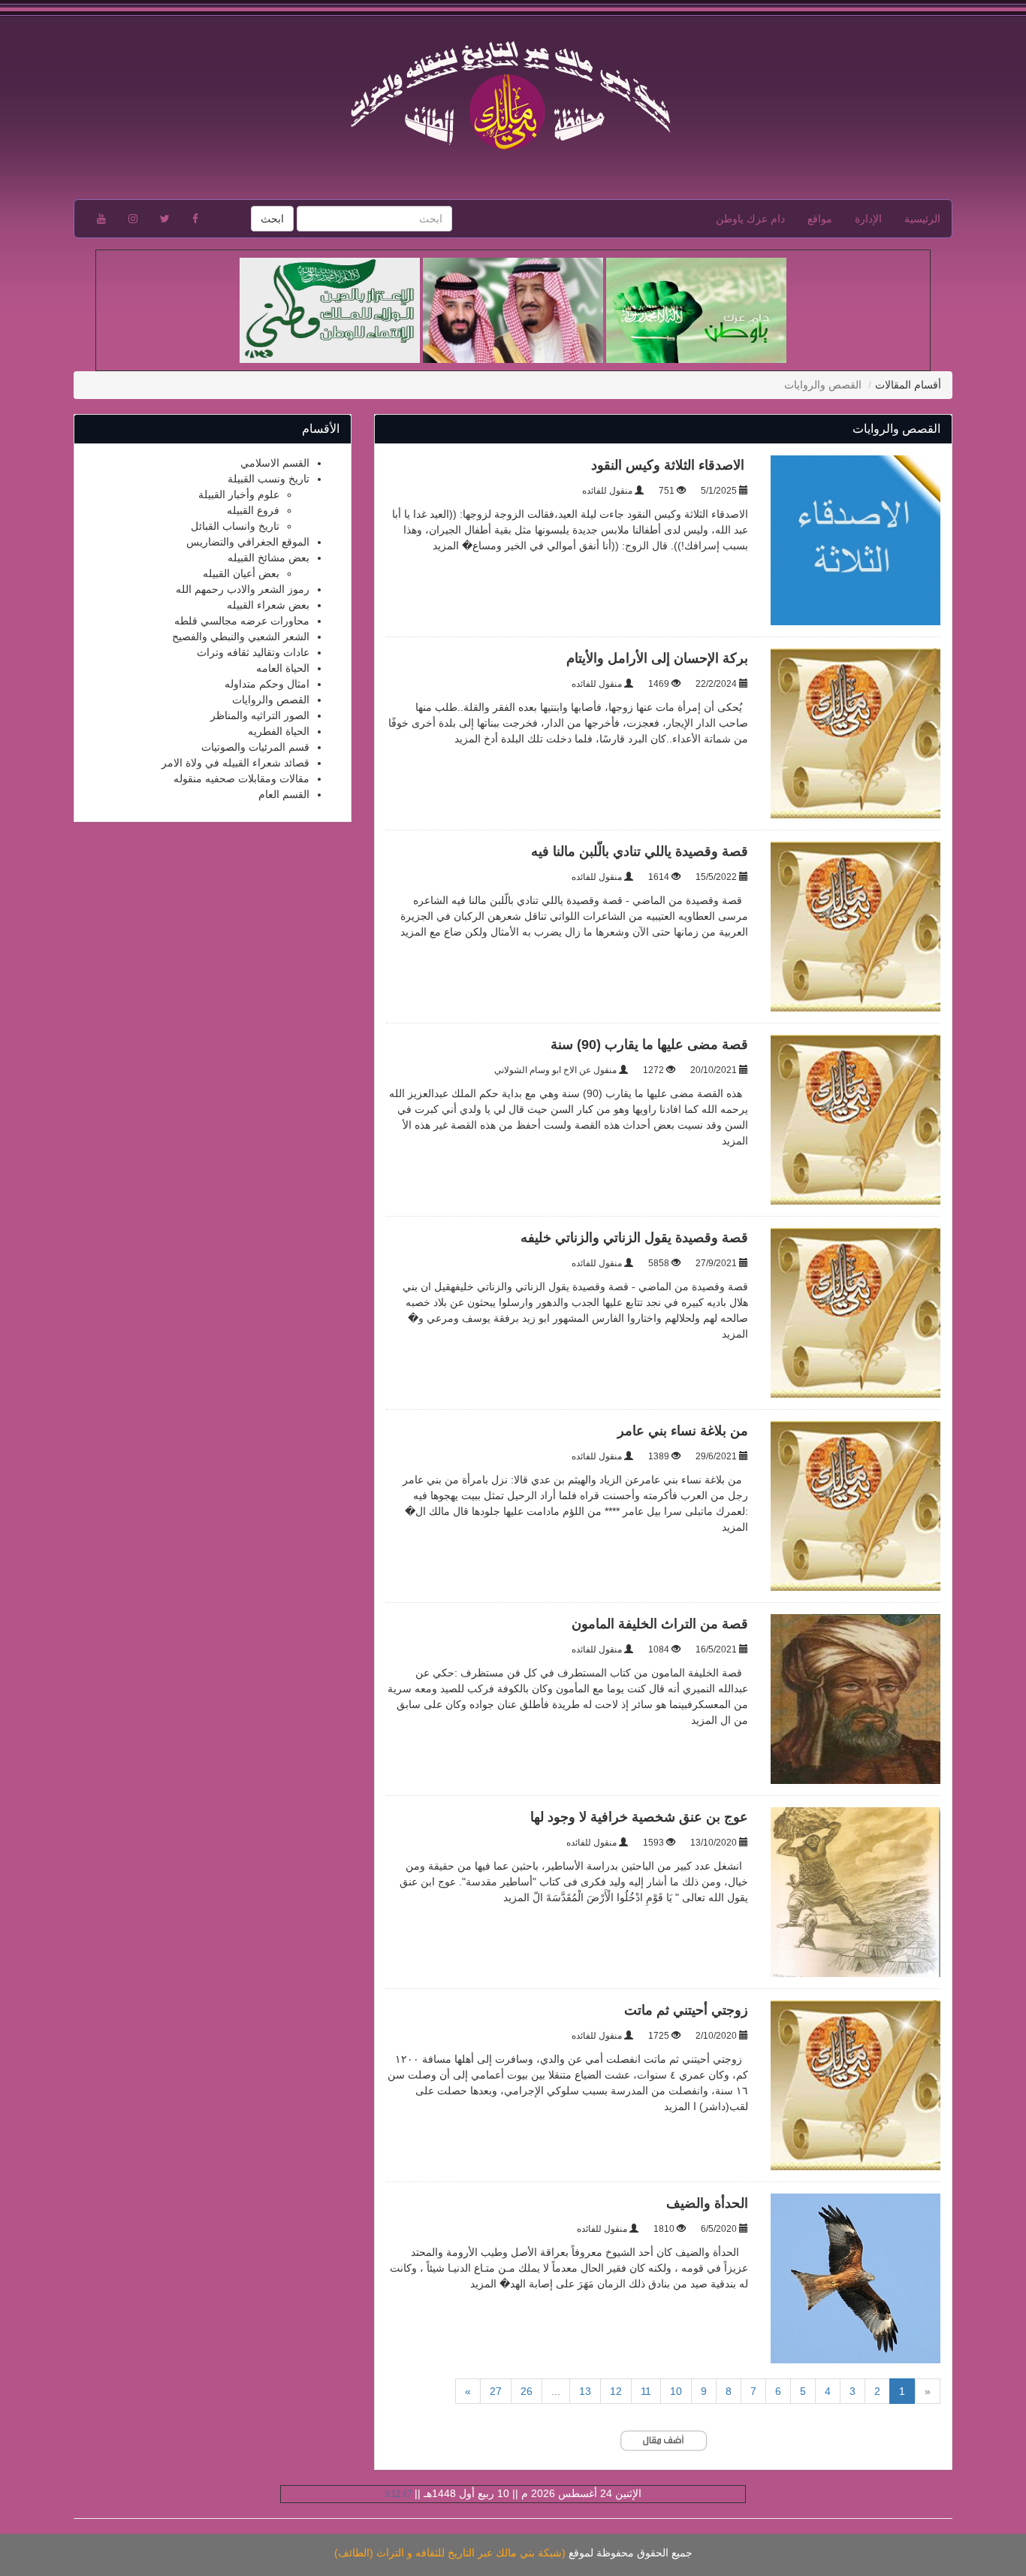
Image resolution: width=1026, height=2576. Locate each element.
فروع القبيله (253, 510)
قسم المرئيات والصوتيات (255, 747)
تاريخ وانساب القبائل (235, 526)
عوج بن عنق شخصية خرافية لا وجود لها (639, 1817)
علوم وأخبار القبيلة (239, 494)
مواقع (820, 219)
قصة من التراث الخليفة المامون (658, 1624)
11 (646, 2391)
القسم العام (284, 794)
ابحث (272, 219)
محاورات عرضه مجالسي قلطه (242, 621)
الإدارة (868, 219)
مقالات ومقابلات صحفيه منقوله (241, 779)
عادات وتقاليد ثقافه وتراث (253, 652)
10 (676, 2391)
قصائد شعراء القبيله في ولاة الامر (235, 763)
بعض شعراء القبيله (268, 605)
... (556, 2391)
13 (585, 2391)
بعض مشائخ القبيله (269, 558)
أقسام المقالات (908, 385)
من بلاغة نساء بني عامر (683, 1431)
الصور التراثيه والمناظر (260, 715)
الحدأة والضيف (707, 2203)
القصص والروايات (271, 700)
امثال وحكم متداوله (267, 684)
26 (527, 2391)
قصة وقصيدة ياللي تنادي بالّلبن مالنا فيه (640, 851)
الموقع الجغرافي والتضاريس (248, 542)
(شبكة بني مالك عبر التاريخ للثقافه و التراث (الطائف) (450, 2553)
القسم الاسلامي (275, 463)
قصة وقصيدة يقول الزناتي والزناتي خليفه (634, 1238)
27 (496, 2391)
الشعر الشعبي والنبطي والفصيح (241, 636)
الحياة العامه (283, 668)
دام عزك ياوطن (750, 219)
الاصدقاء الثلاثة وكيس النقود (670, 465)
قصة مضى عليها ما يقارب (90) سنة (649, 1045)
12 (616, 2391)
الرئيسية (922, 219)
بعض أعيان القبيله (241, 573)
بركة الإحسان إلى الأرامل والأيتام (657, 658)
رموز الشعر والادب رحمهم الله (243, 589)
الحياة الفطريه (279, 731)
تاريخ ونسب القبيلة (269, 479)
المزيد (446, 546)
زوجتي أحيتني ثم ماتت (684, 2010)
